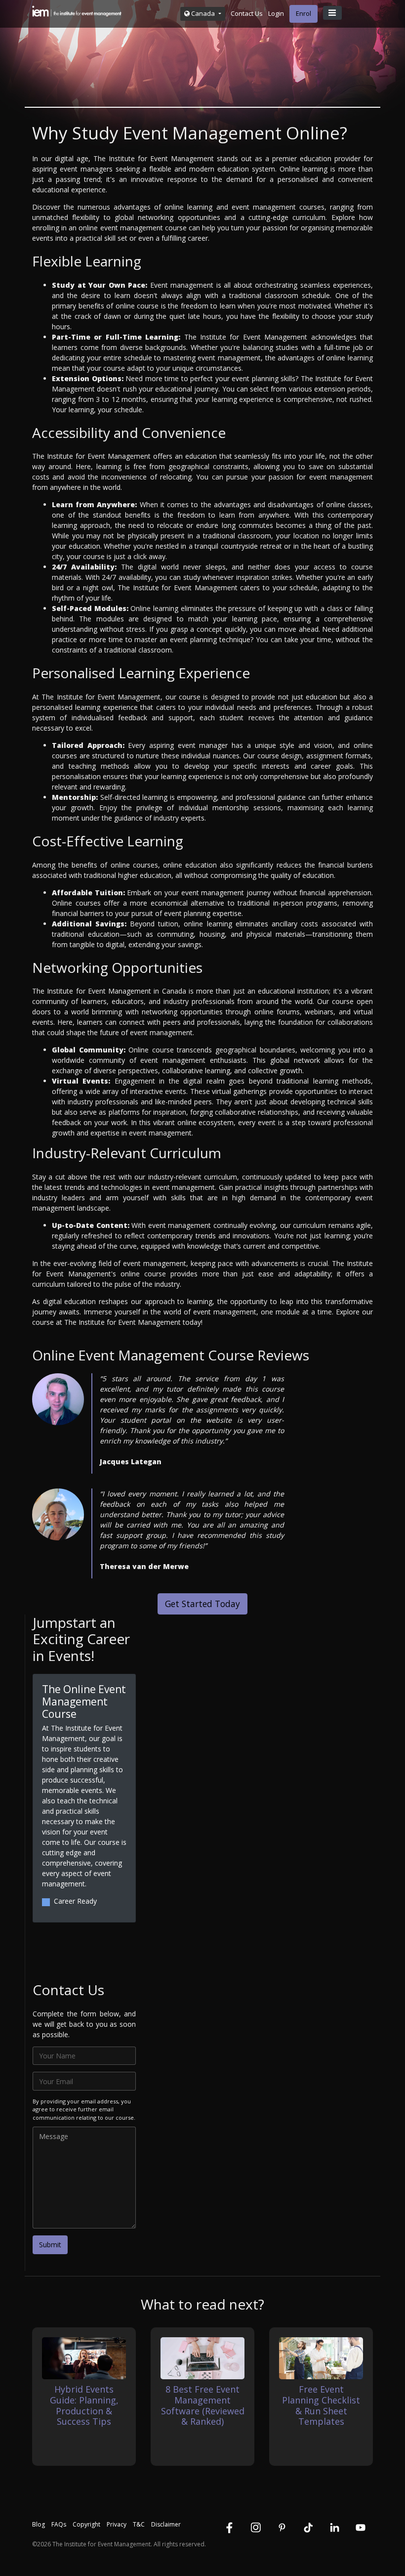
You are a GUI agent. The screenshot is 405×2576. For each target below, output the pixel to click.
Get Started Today (202, 1604)
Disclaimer (166, 2524)
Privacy (117, 2524)
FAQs (59, 2524)
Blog (39, 2524)
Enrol (304, 13)
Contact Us (247, 13)
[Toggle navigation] (332, 13)
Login (276, 13)
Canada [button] (203, 13)
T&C (139, 2524)
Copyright (86, 2524)
